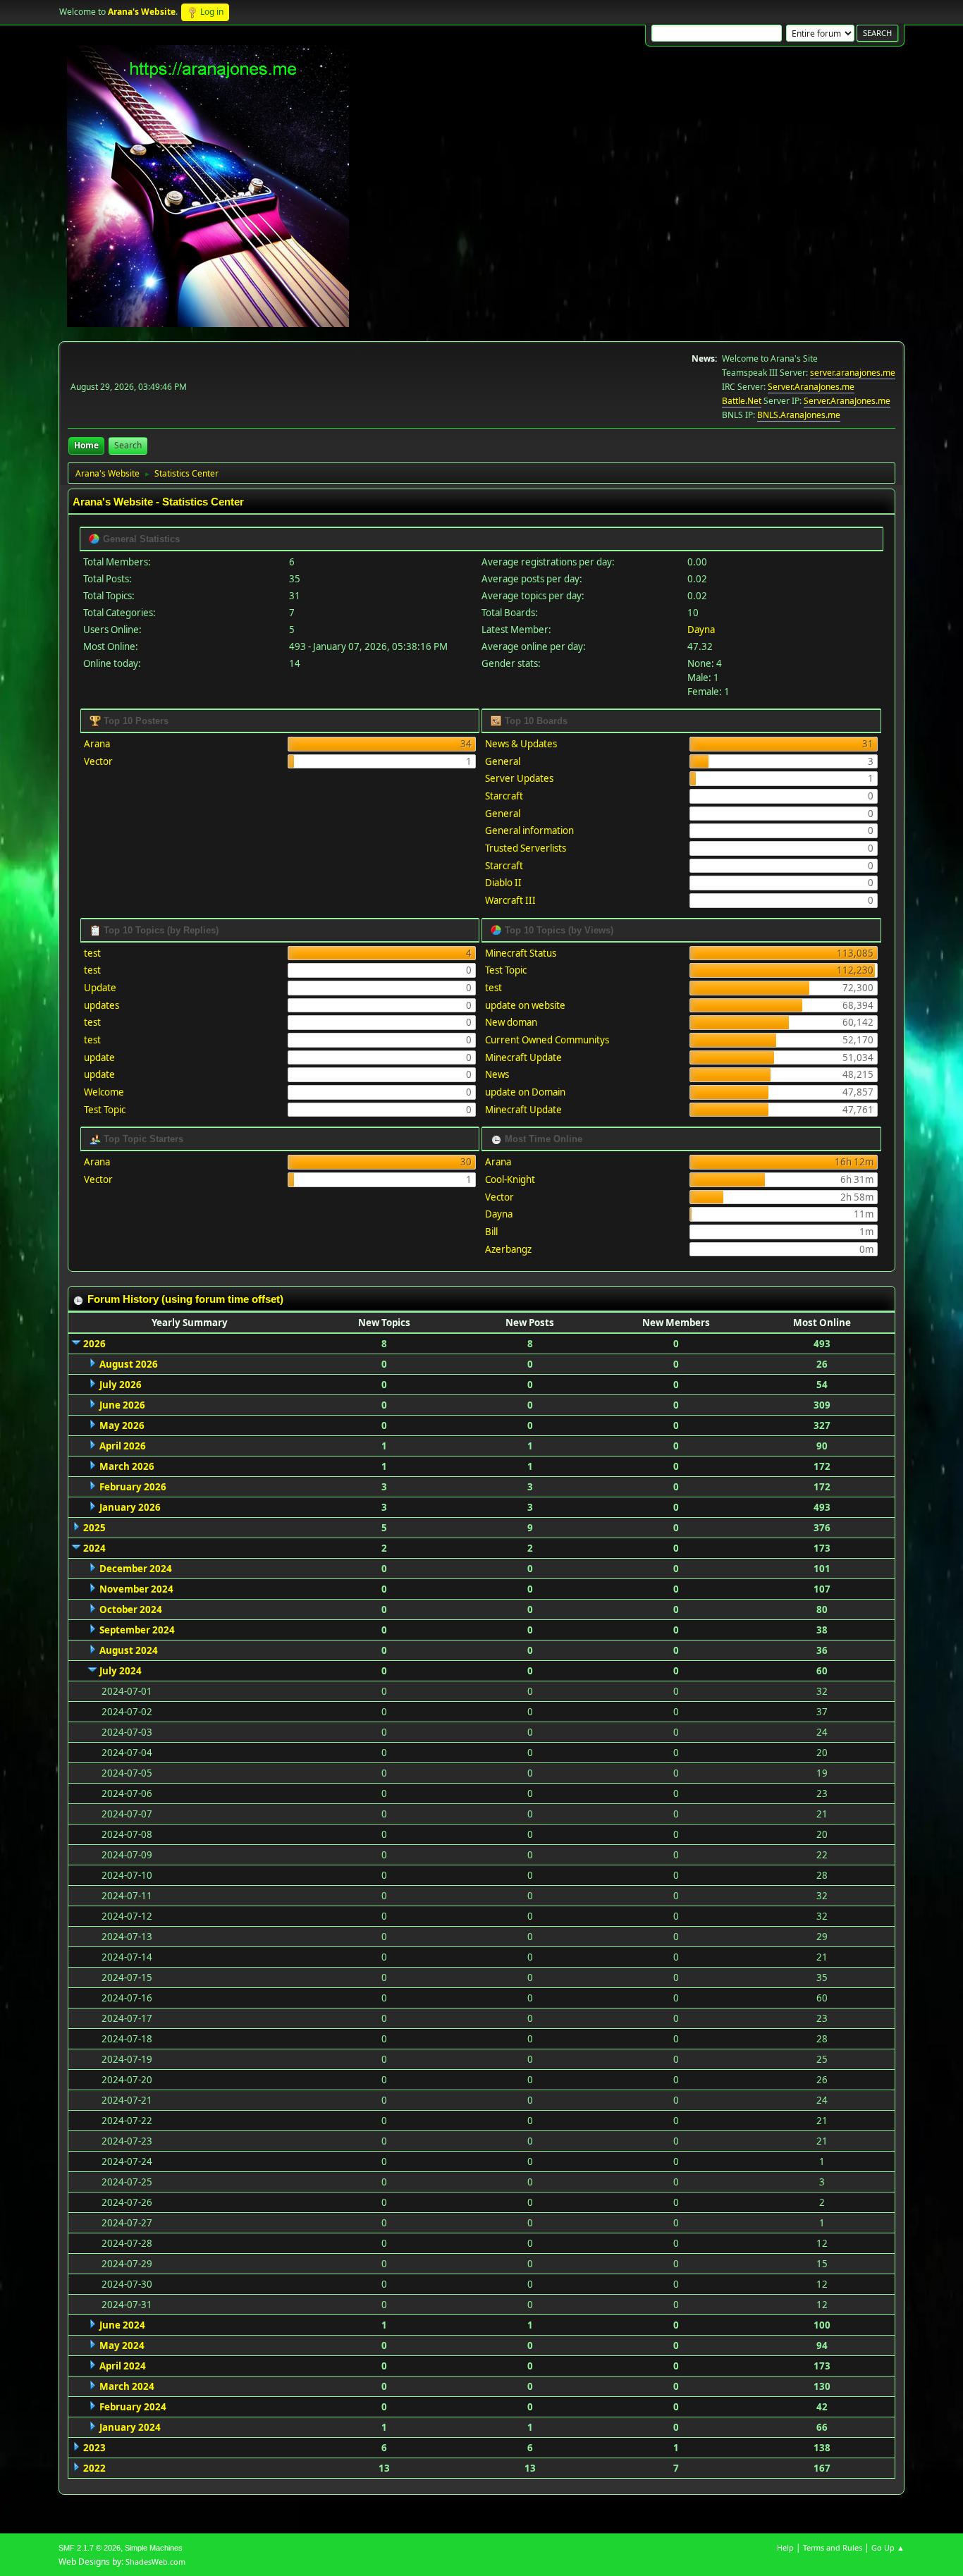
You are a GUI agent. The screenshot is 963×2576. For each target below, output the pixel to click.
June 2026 (122, 1405)
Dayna (701, 630)
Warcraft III (510, 900)
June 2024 (122, 2325)
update (99, 1057)
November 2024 (136, 1589)
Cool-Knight (510, 1179)
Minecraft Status (521, 953)
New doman (511, 1022)
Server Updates (519, 778)
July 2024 (121, 1671)
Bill (491, 1232)
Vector (98, 761)
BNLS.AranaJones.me (799, 415)
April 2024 (123, 2366)
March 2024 (127, 2386)
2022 (94, 2468)
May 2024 (122, 2345)
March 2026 (127, 1466)
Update (100, 988)
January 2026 (130, 1507)
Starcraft (504, 796)
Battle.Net (742, 401)
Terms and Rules (833, 2547)
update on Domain (525, 1092)
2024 (94, 1548)
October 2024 (131, 1609)
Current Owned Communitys (547, 1040)
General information (529, 830)
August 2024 (129, 1650)
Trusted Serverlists (526, 848)
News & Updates (521, 744)
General (503, 761)
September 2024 (137, 1630)
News (497, 1074)
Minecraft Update (523, 1057)
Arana (97, 744)
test (92, 953)
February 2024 (133, 2407)
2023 (94, 2448)
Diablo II (503, 883)
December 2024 (136, 1569)
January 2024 (130, 2427)
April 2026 (123, 1446)
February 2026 (133, 1487)
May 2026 (122, 1425)
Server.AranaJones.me (811, 387)
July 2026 (121, 1385)
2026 (94, 1344)
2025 (94, 1528)
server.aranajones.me (853, 373)
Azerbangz (508, 1249)
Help (785, 2547)
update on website (525, 1005)
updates (102, 1005)
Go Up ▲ (888, 2547)
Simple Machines (154, 2548)
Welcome (104, 1092)
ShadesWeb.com (155, 2562)
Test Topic (105, 1110)
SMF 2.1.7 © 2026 (90, 2548)
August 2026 (129, 1364)
